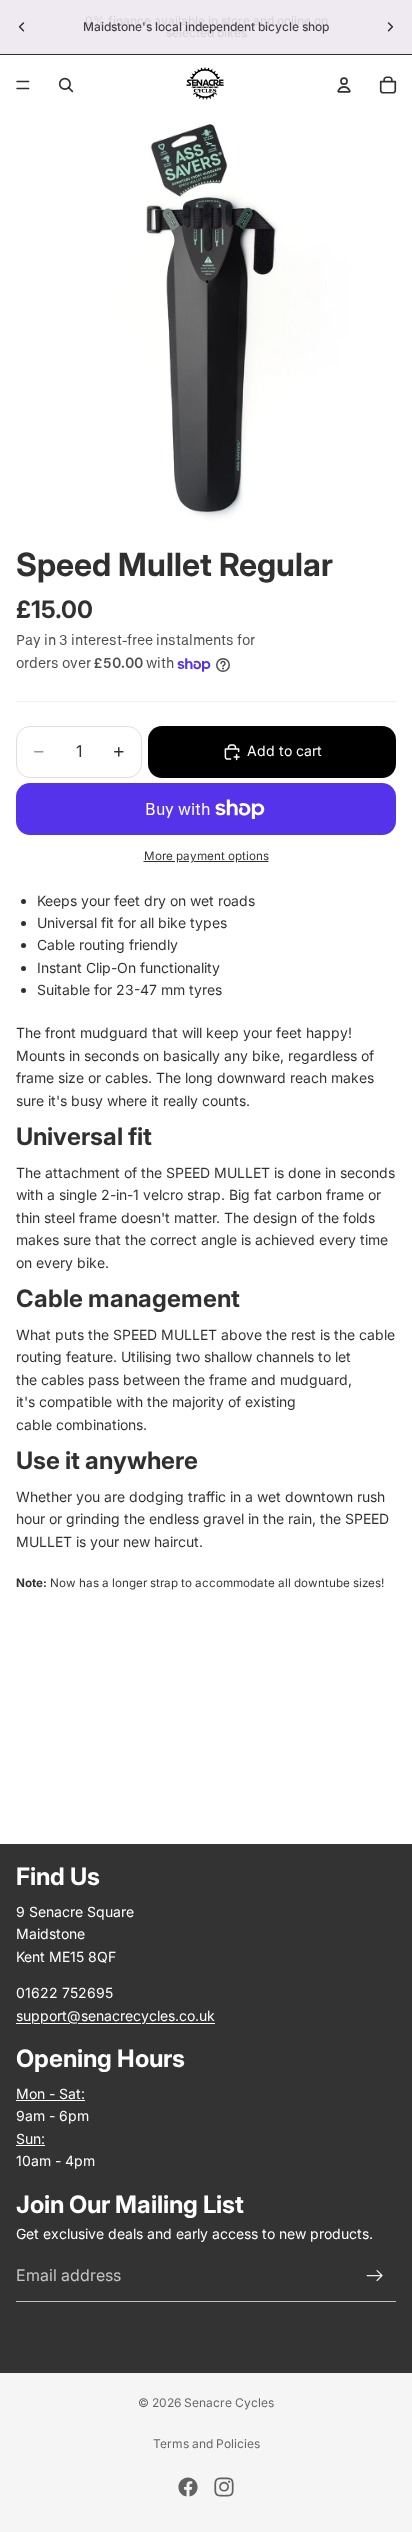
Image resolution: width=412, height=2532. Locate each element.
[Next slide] (390, 27)
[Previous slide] (22, 27)
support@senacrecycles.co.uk (115, 2015)
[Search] (66, 85)
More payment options (206, 856)
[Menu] (23, 85)
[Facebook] (188, 2487)
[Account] (344, 85)
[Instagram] (224, 2487)
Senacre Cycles (229, 2402)
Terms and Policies (206, 2443)
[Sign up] (375, 2276)
